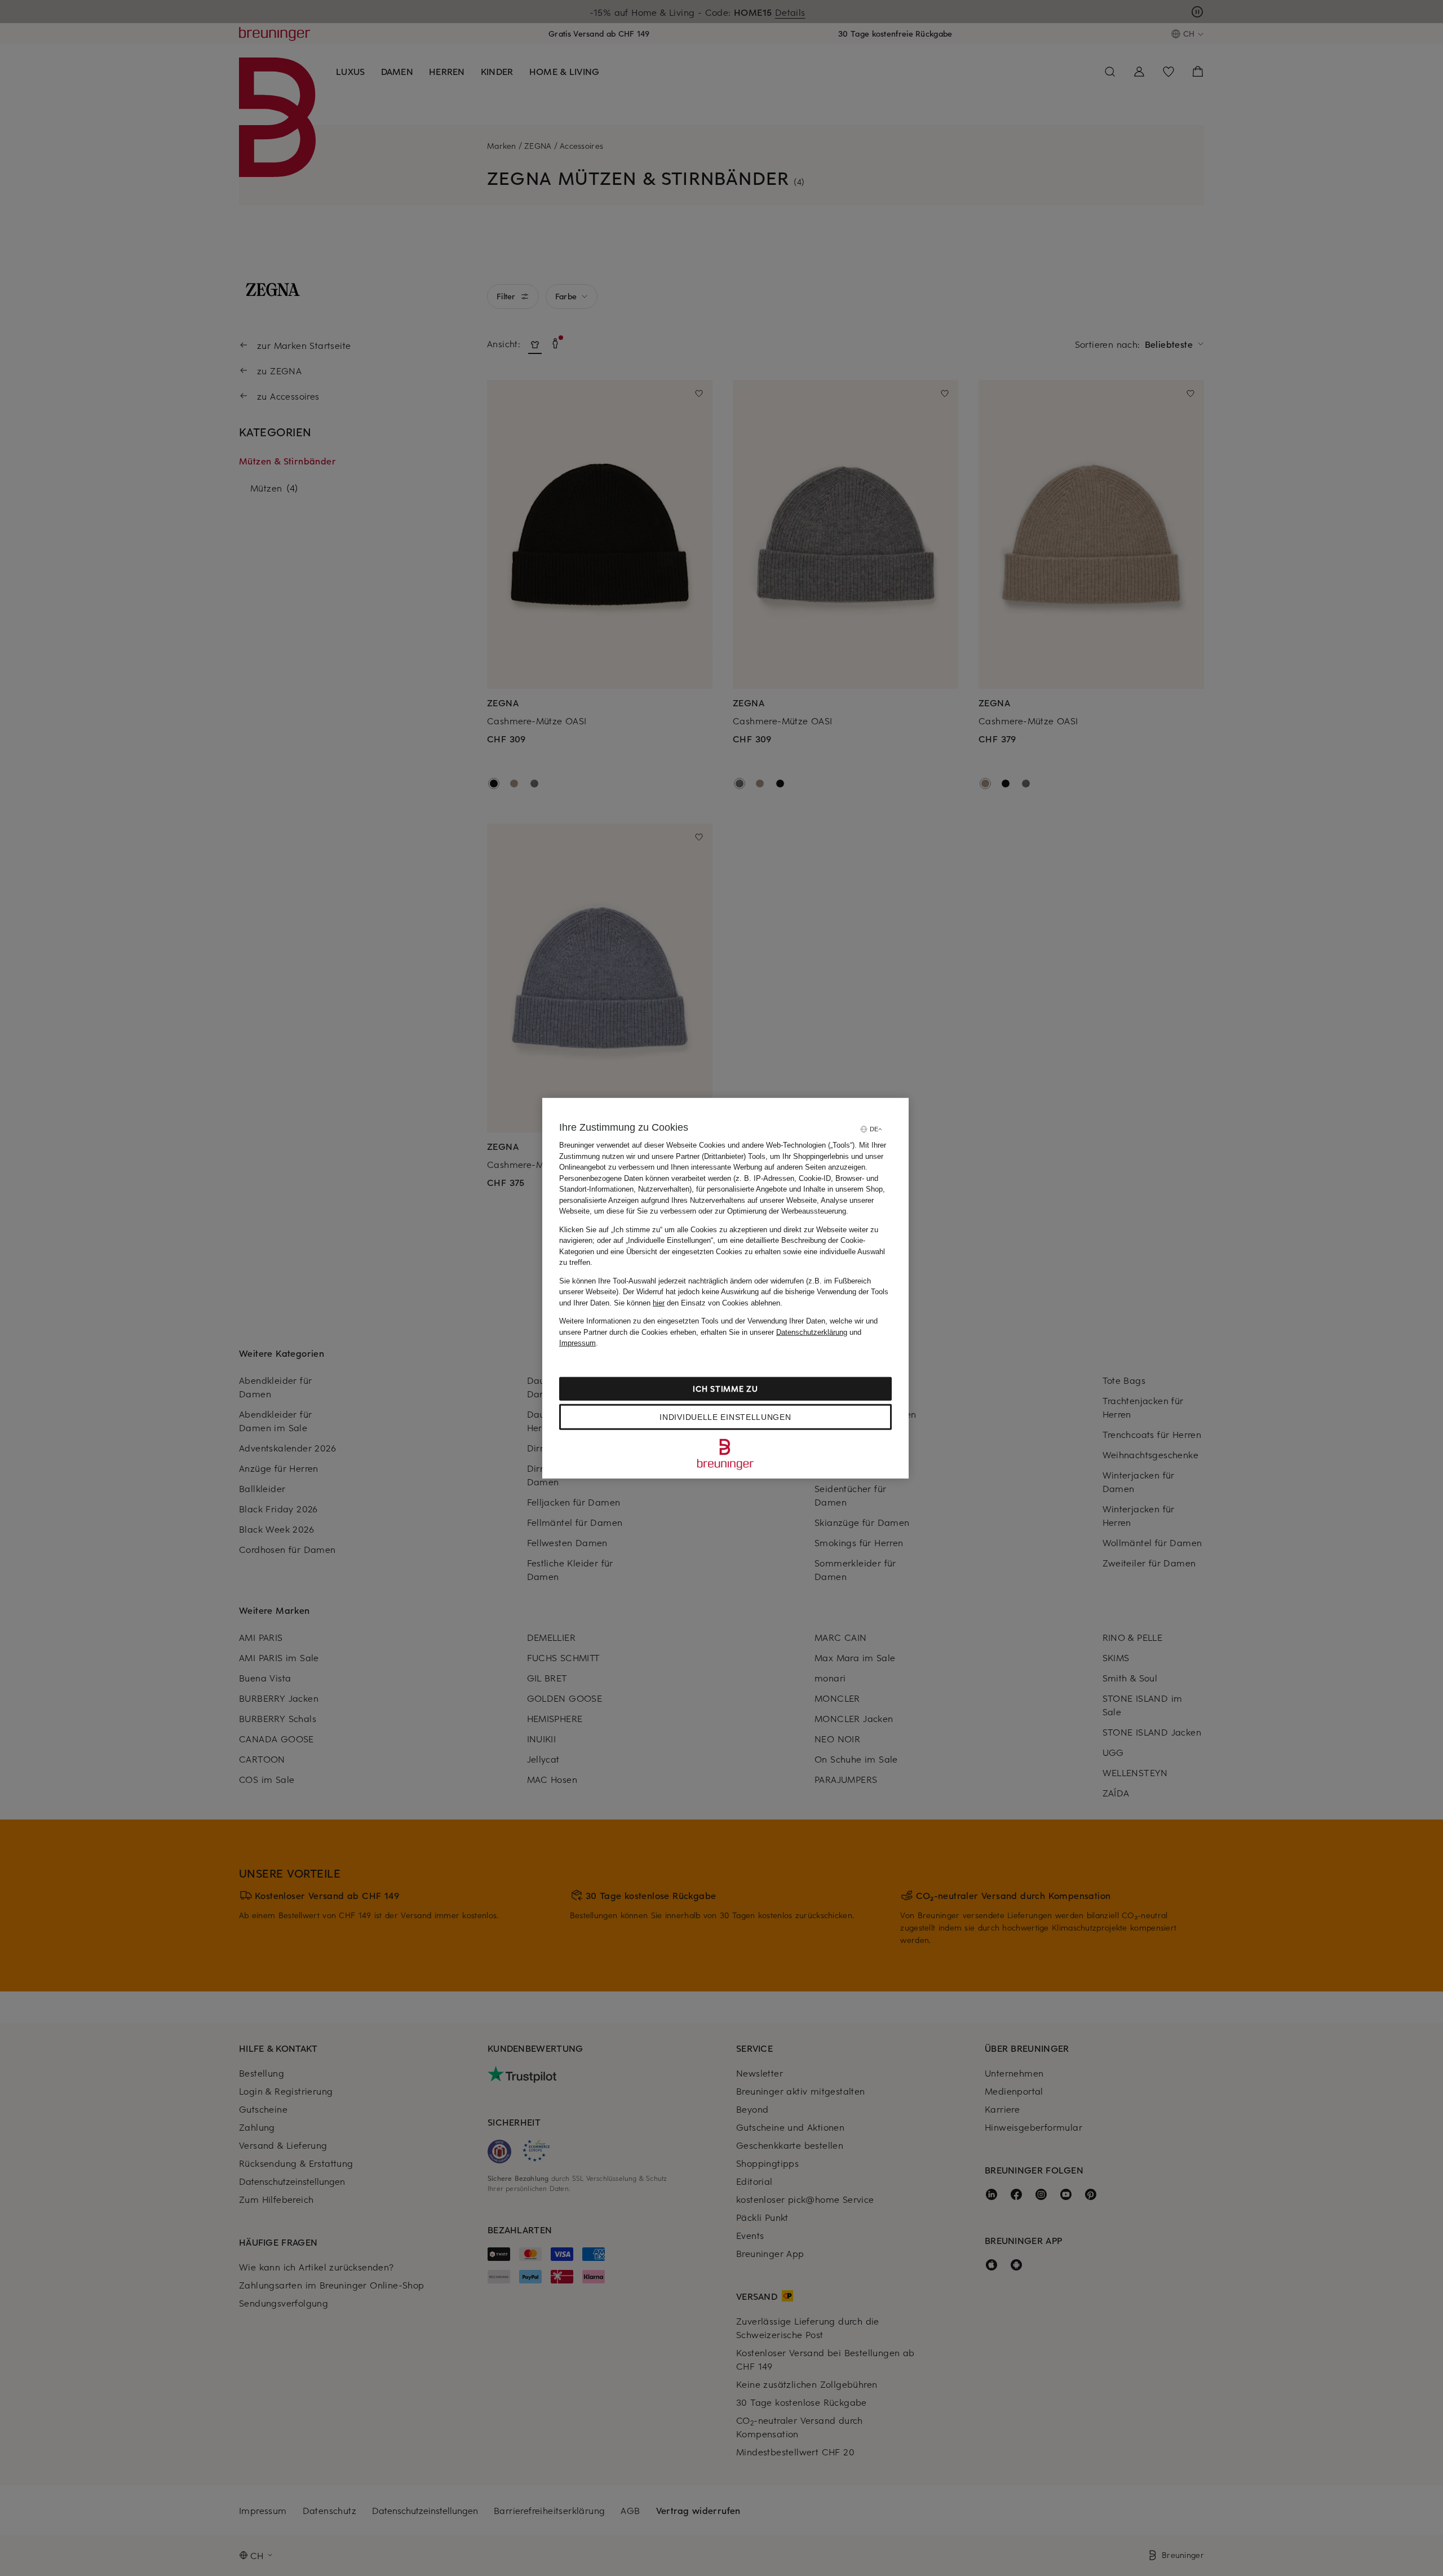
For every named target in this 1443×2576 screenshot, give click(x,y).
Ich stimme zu (725, 1388)
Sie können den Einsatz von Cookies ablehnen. (698, 1302)
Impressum (577, 1343)
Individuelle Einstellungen (725, 1417)
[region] (725, 1288)
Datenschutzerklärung (812, 1332)
